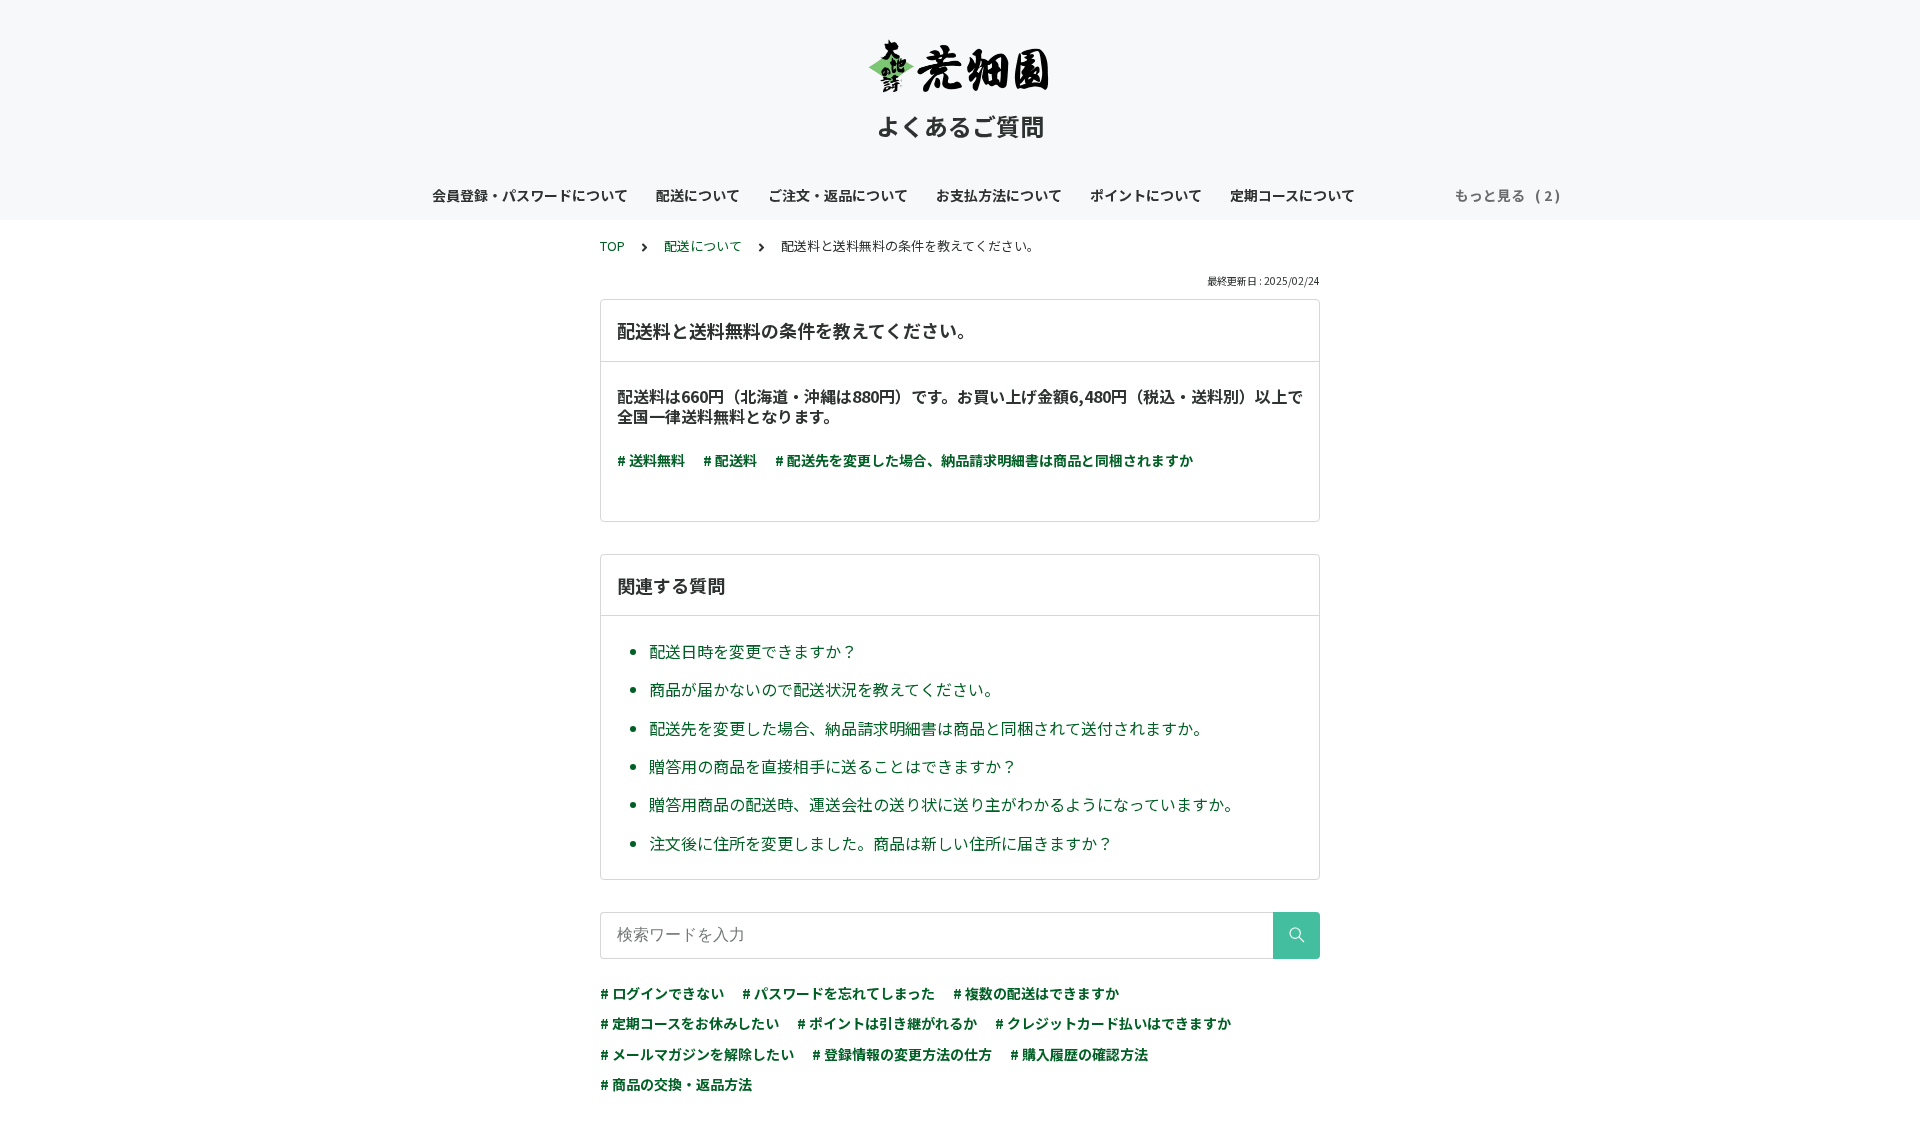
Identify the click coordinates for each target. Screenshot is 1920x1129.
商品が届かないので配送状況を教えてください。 (824, 689)
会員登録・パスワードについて (530, 195)
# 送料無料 (651, 460)
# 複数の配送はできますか (1036, 993)
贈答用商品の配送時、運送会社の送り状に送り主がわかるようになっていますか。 (944, 804)
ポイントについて (1146, 195)
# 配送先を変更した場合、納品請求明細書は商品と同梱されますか (984, 460)
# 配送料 (730, 460)
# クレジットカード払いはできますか (1113, 1023)
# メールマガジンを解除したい (697, 1054)
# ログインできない (662, 993)
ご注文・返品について (838, 195)
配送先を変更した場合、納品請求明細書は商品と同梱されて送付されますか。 (929, 728)
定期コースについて (1292, 195)
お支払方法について (999, 195)
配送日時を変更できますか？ (753, 651)
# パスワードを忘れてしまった (838, 993)
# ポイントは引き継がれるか (887, 1023)
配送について (698, 195)
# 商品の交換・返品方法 (676, 1084)
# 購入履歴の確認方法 (1079, 1054)
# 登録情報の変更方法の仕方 (902, 1054)
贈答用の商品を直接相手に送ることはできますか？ (833, 766)
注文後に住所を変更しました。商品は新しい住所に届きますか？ (881, 843)
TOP (612, 245)
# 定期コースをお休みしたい (689, 1023)
